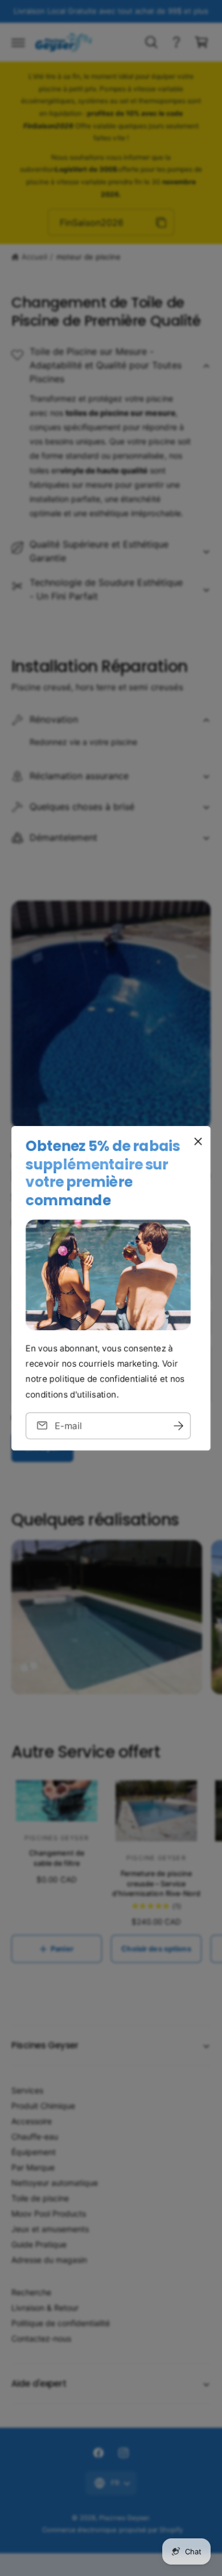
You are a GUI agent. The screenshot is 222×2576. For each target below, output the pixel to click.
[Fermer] (198, 1141)
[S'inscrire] (178, 1425)
